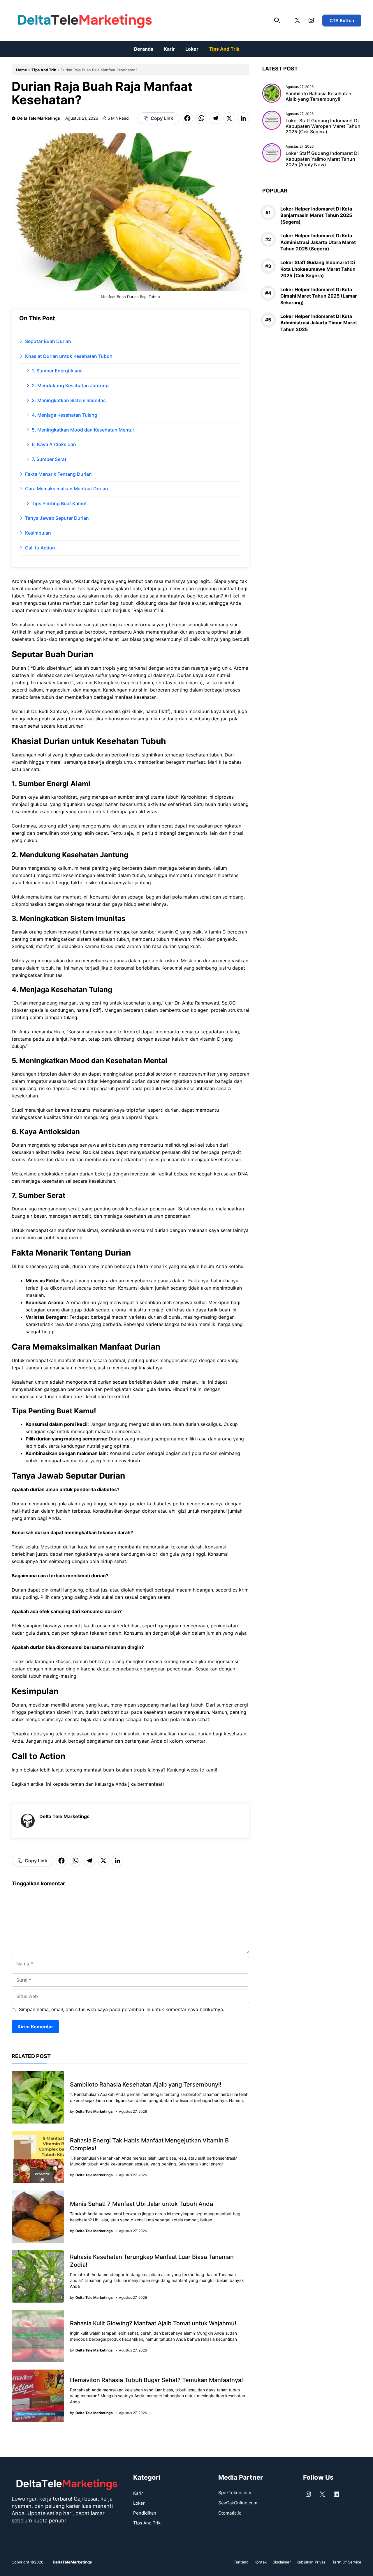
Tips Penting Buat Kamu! (59, 503)
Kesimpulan (38, 533)
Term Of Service (347, 2562)
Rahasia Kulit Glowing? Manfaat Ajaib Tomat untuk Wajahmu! (153, 2323)
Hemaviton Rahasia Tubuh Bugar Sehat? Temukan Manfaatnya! (156, 2380)
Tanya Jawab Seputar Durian (57, 518)
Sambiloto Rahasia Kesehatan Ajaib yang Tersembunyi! (146, 2085)
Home (22, 70)
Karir (169, 49)
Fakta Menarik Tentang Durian (58, 474)
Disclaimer (282, 2562)
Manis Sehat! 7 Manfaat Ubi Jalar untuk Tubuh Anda (141, 2204)
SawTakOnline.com (238, 2503)
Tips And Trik (224, 49)
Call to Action (40, 548)
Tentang (241, 2562)
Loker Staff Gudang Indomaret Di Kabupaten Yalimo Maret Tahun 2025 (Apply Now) (322, 159)
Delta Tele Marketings (39, 118)
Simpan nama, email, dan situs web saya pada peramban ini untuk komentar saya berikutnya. (122, 2009)
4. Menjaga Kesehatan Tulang (65, 415)
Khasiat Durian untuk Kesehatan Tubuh (69, 356)
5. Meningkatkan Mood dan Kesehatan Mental (83, 430)
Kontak (261, 2562)
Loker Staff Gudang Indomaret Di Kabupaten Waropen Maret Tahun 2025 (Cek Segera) (323, 126)
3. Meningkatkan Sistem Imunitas (69, 400)
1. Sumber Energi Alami (57, 371)
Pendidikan (145, 2513)
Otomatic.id (230, 2513)
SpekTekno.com (235, 2493)
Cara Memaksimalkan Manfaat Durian (67, 489)
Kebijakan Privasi (312, 2562)
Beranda (144, 49)
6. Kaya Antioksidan (54, 444)
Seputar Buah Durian (48, 341)
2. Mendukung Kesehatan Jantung (70, 386)
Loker (192, 49)
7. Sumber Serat (49, 459)
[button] (277, 20)
